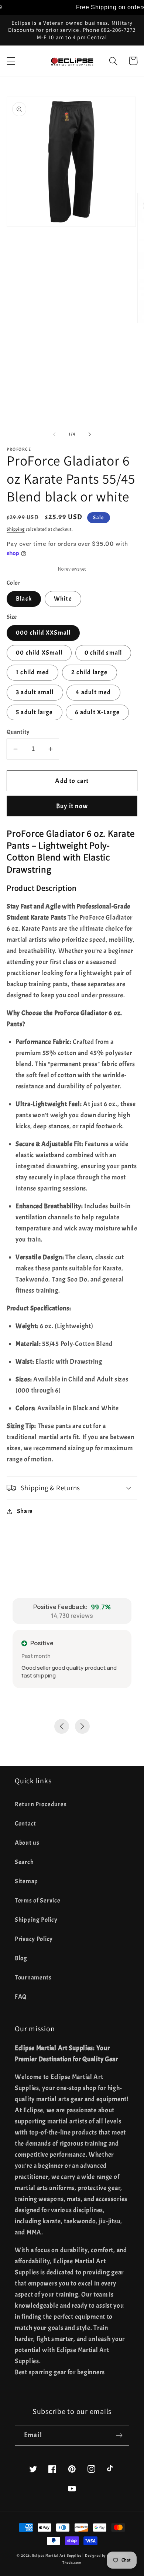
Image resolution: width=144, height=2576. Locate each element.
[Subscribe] (119, 2435)
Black (24, 599)
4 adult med (93, 692)
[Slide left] (54, 434)
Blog (21, 1958)
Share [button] (25, 1511)
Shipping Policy (36, 1920)
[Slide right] (90, 434)
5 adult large (35, 712)
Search (24, 1862)
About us (27, 1843)
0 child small (103, 653)
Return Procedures (41, 1804)
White (63, 599)
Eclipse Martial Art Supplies (57, 2555)
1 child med (32, 672)
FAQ (21, 1997)
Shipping (16, 529)
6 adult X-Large (97, 712)
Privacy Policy (34, 1939)
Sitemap (26, 1881)
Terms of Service (38, 1900)
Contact (25, 1823)
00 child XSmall (39, 653)
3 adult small (35, 692)
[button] (11, 61)
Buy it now (72, 806)
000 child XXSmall (43, 633)
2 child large (90, 672)
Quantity (18, 732)
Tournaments (33, 1977)
